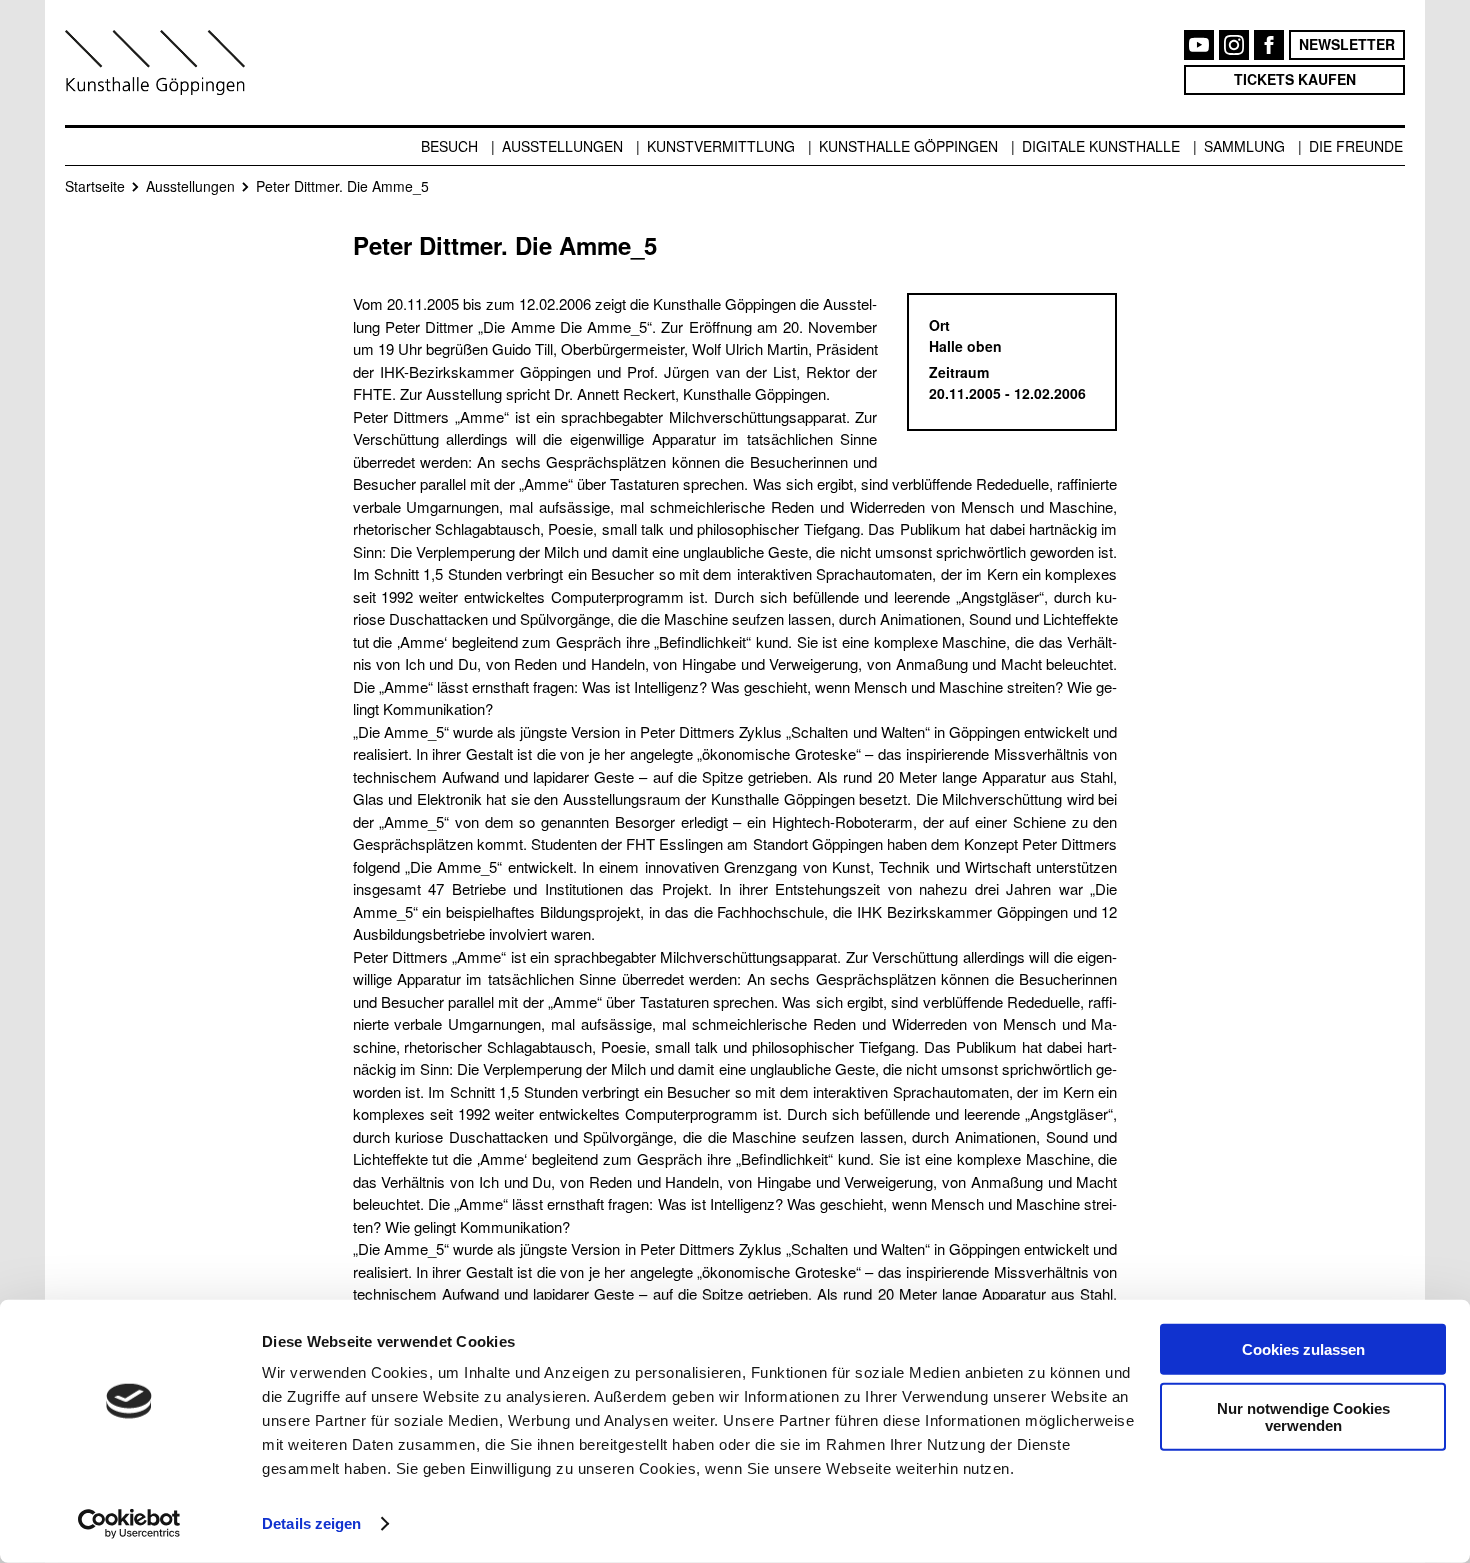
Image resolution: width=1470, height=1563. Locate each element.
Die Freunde (1356, 146)
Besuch (449, 146)
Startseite (95, 186)
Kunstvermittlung (721, 146)
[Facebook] (1269, 45)
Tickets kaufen (1295, 79)
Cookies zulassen (1303, 1349)
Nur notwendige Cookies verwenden (1303, 1416)
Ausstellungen (562, 146)
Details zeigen (311, 1523)
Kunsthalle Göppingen (908, 146)
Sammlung (1244, 146)
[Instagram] (1234, 45)
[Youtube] (1199, 45)
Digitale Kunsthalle (1101, 146)
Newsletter (1347, 44)
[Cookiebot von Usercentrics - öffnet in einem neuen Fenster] (129, 1524)
